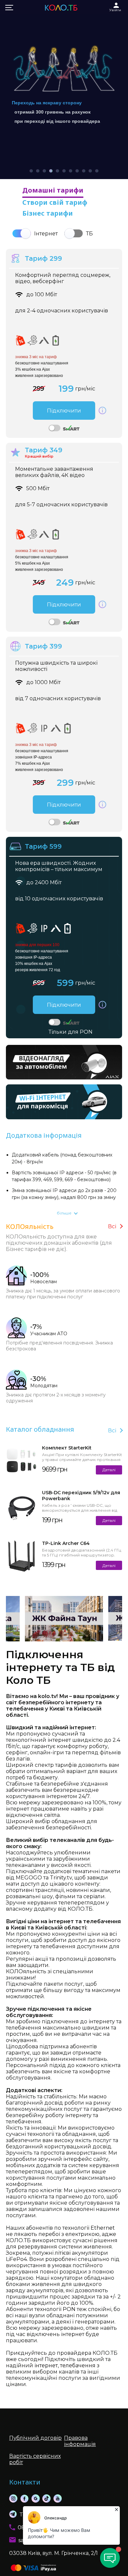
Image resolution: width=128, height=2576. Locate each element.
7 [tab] (71, 171)
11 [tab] (97, 171)
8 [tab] (77, 171)
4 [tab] (51, 171)
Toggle (22, 233)
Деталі (109, 1470)
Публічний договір (35, 2438)
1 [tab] (31, 171)
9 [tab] (84, 171)
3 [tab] (44, 171)
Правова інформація (80, 2441)
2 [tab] (38, 171)
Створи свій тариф (55, 202)
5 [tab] (57, 171)
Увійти (115, 10)
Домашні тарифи (53, 190)
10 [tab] (90, 171)
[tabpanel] (64, 90)
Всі (112, 1226)
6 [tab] (64, 171)
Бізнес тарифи (48, 213)
